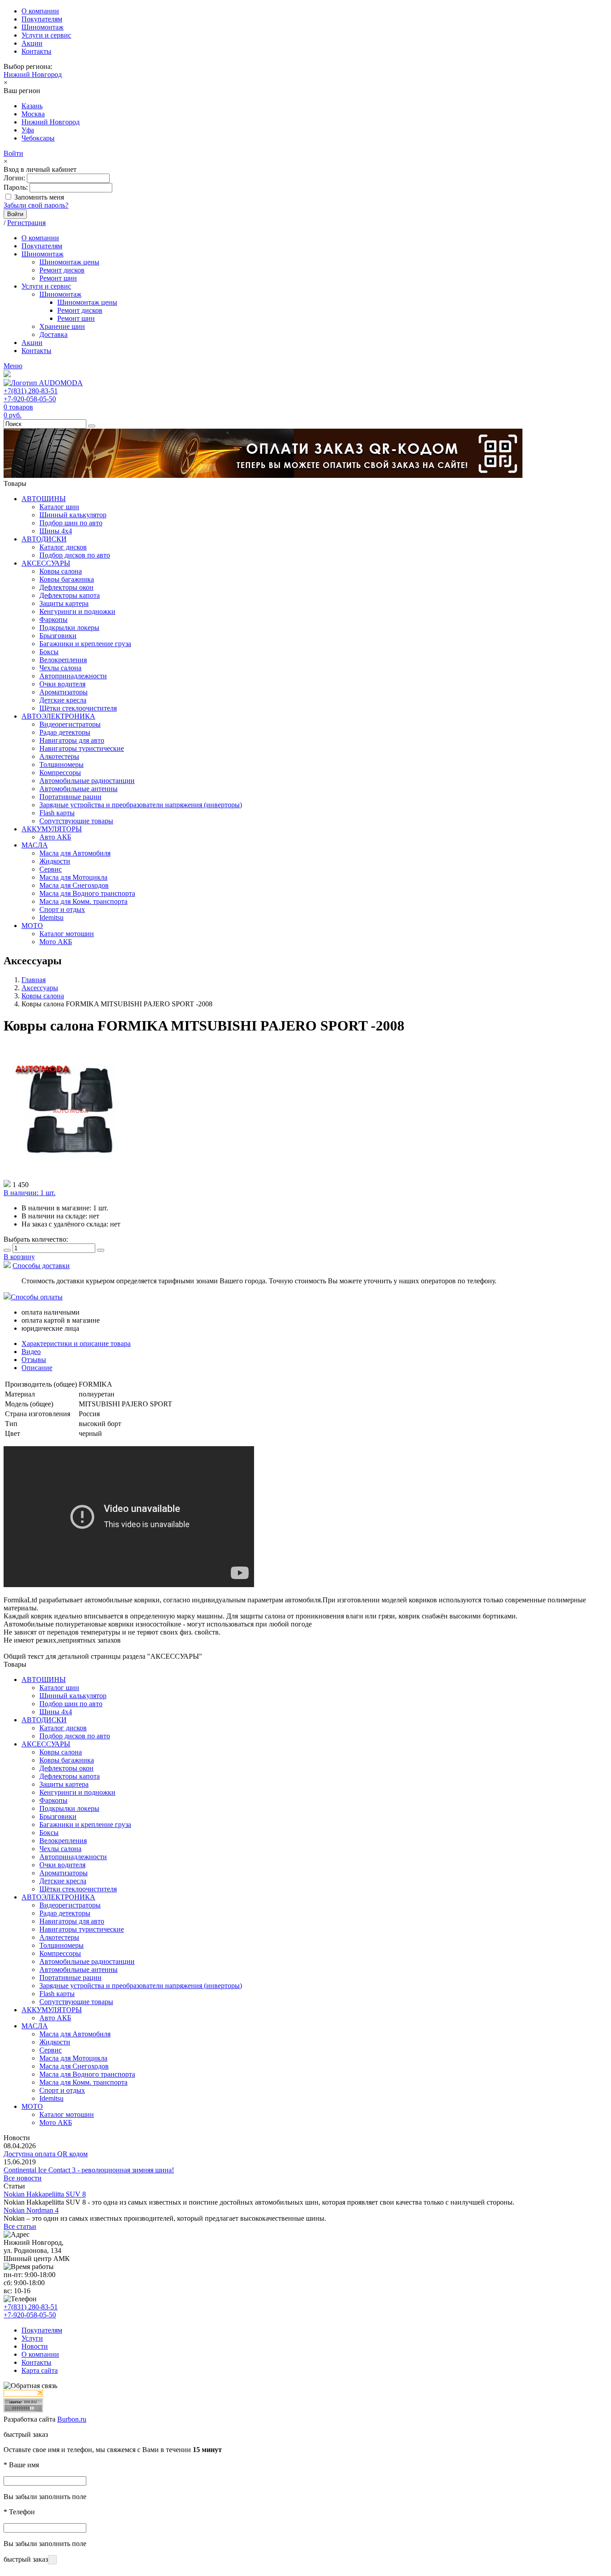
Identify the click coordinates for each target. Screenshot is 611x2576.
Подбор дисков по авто (75, 555)
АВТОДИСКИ (44, 539)
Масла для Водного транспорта (87, 893)
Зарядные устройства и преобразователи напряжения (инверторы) (141, 805)
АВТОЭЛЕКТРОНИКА (58, 716)
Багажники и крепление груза (85, 644)
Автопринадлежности (73, 676)
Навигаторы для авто (72, 740)
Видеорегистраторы (70, 724)
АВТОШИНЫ (44, 499)
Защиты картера (64, 603)
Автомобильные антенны (78, 789)
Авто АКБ (55, 837)
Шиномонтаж (42, 27)
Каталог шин (59, 507)
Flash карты (57, 813)
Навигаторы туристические (82, 748)
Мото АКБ (56, 942)
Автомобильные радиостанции (87, 781)
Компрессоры (60, 773)
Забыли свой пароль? (36, 205)
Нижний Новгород (33, 75)
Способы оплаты (37, 1297)
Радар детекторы (65, 732)
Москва (33, 114)
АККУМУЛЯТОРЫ (52, 829)
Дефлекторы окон (66, 587)
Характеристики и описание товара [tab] (76, 1343)
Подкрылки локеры (69, 628)
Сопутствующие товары (76, 821)
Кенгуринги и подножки (77, 611)
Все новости (23, 2178)
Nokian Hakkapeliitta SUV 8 (45, 2194)
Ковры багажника (67, 579)
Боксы (49, 652)
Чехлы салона (60, 668)
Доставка (53, 334)
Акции (32, 43)
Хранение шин (62, 326)
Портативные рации (70, 797)
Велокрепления (63, 660)
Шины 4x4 (56, 531)
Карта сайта (40, 2370)
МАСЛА (35, 845)
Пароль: (16, 187)
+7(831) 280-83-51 (31, 391)
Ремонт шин (58, 278)
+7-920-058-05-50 (30, 399)
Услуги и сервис (46, 35)
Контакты (36, 51)
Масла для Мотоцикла (73, 877)
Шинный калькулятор (73, 515)
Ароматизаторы (64, 692)
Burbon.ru (72, 2419)
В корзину (19, 1257)
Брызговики (58, 636)
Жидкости (55, 861)
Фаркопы (53, 620)
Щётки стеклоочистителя (78, 708)
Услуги (32, 2338)
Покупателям (42, 19)
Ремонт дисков (62, 270)
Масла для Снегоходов (74, 885)
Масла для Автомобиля (75, 853)
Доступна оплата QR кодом (46, 2154)
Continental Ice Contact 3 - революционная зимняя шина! (89, 2170)
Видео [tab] (31, 1352)
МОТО (32, 926)
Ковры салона (61, 571)
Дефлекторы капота (70, 595)
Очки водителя (62, 684)
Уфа (28, 130)
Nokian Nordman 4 (31, 2210)
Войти (13, 153)
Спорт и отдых (62, 909)
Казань (32, 106)
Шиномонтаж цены (69, 262)
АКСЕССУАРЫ (46, 563)
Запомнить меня (39, 197)
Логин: (14, 178)
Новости (35, 2346)
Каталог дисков (63, 547)
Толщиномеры (62, 764)
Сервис (51, 869)
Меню (13, 366)
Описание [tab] (37, 1368)
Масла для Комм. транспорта (83, 901)
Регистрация (26, 223)
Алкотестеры (59, 756)
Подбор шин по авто (71, 523)
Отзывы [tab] (34, 1360)
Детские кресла (63, 700)
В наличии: (30, 1193)
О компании (40, 11)
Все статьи (20, 2226)
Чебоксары (38, 138)
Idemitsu (51, 918)
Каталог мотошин (67, 934)
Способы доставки (41, 1266)
